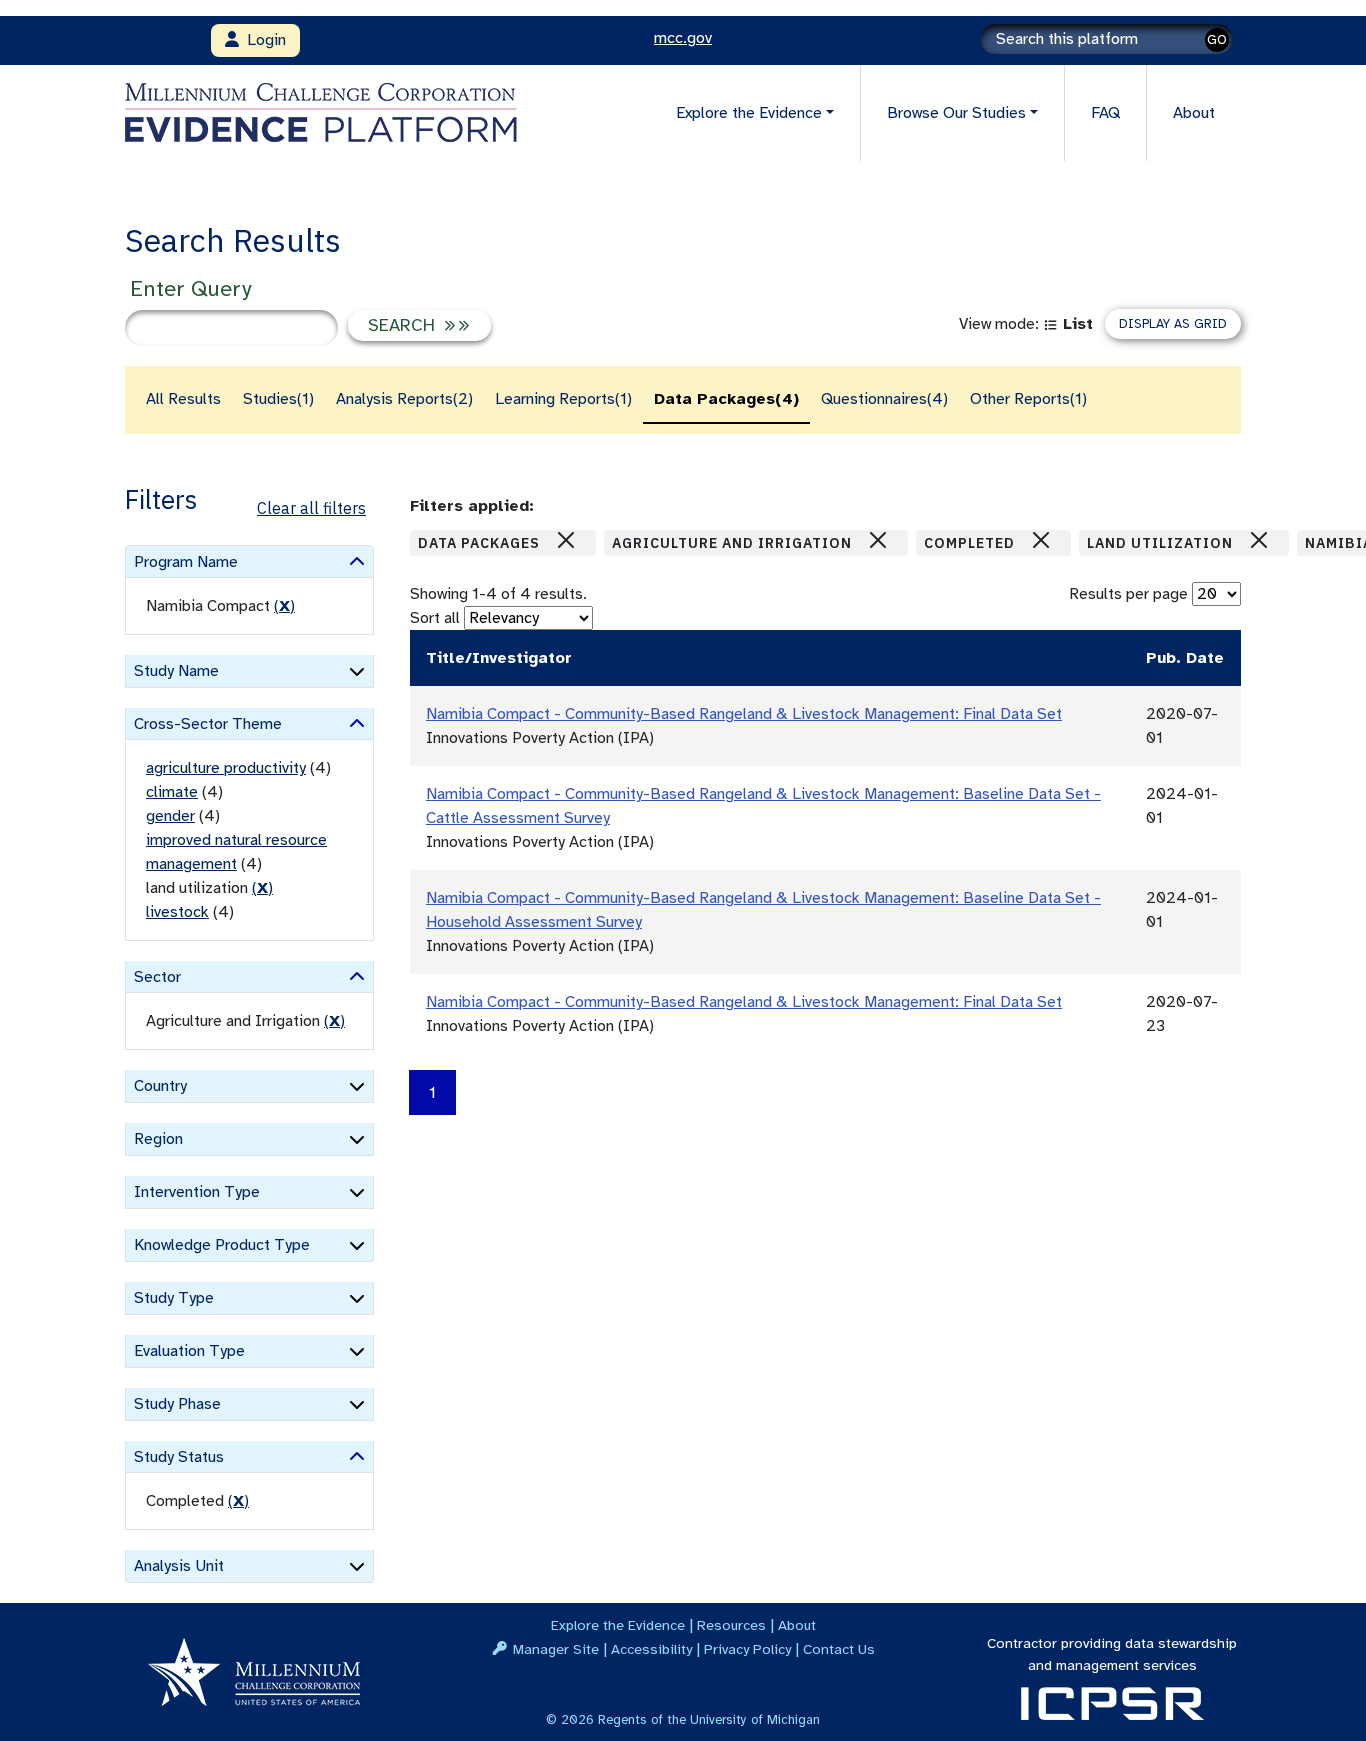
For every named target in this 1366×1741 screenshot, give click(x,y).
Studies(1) (278, 399)
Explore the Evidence (618, 1625)
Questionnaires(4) (884, 399)
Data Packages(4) (726, 399)
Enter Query (190, 288)
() (284, 606)
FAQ (1105, 113)
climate (172, 792)
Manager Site (556, 1649)
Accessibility (651, 1649)
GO (1217, 39)
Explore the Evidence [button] (749, 113)
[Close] (566, 540)
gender (170, 816)
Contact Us (839, 1649)
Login (262, 40)
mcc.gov (683, 38)
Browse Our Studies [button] (956, 113)
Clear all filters (311, 508)
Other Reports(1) (1028, 399)
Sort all (435, 618)
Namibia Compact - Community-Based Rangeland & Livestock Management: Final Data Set (744, 714)
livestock (177, 912)
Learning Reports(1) (563, 399)
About (1194, 113)
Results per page (1128, 594)
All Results (183, 399)
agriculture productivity (226, 768)
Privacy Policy (747, 1649)
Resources (731, 1625)
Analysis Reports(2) (404, 399)
